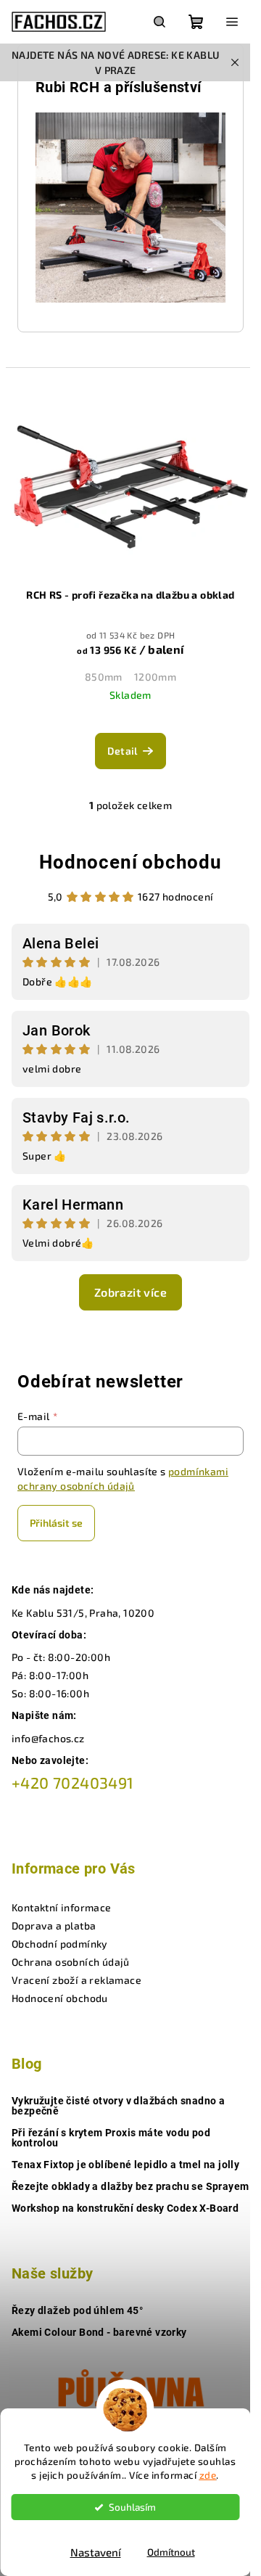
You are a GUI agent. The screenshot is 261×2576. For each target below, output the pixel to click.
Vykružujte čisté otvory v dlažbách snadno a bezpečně (118, 2106)
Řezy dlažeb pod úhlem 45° (77, 2310)
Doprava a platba (54, 1925)
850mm (104, 677)
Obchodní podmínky (60, 1944)
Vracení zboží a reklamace (76, 1980)
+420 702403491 (73, 1783)
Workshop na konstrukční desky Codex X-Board (125, 2208)
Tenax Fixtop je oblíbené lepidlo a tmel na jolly (125, 2165)
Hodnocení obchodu (130, 862)
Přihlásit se (56, 1523)
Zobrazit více (130, 1292)
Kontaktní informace (62, 1907)
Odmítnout (171, 2552)
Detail (122, 751)
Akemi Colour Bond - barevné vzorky (99, 2332)
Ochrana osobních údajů (71, 1962)
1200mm (155, 677)
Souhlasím (132, 2507)
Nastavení (96, 2552)
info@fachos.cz (48, 1738)
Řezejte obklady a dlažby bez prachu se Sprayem (130, 2186)
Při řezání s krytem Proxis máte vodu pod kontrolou (111, 2138)
